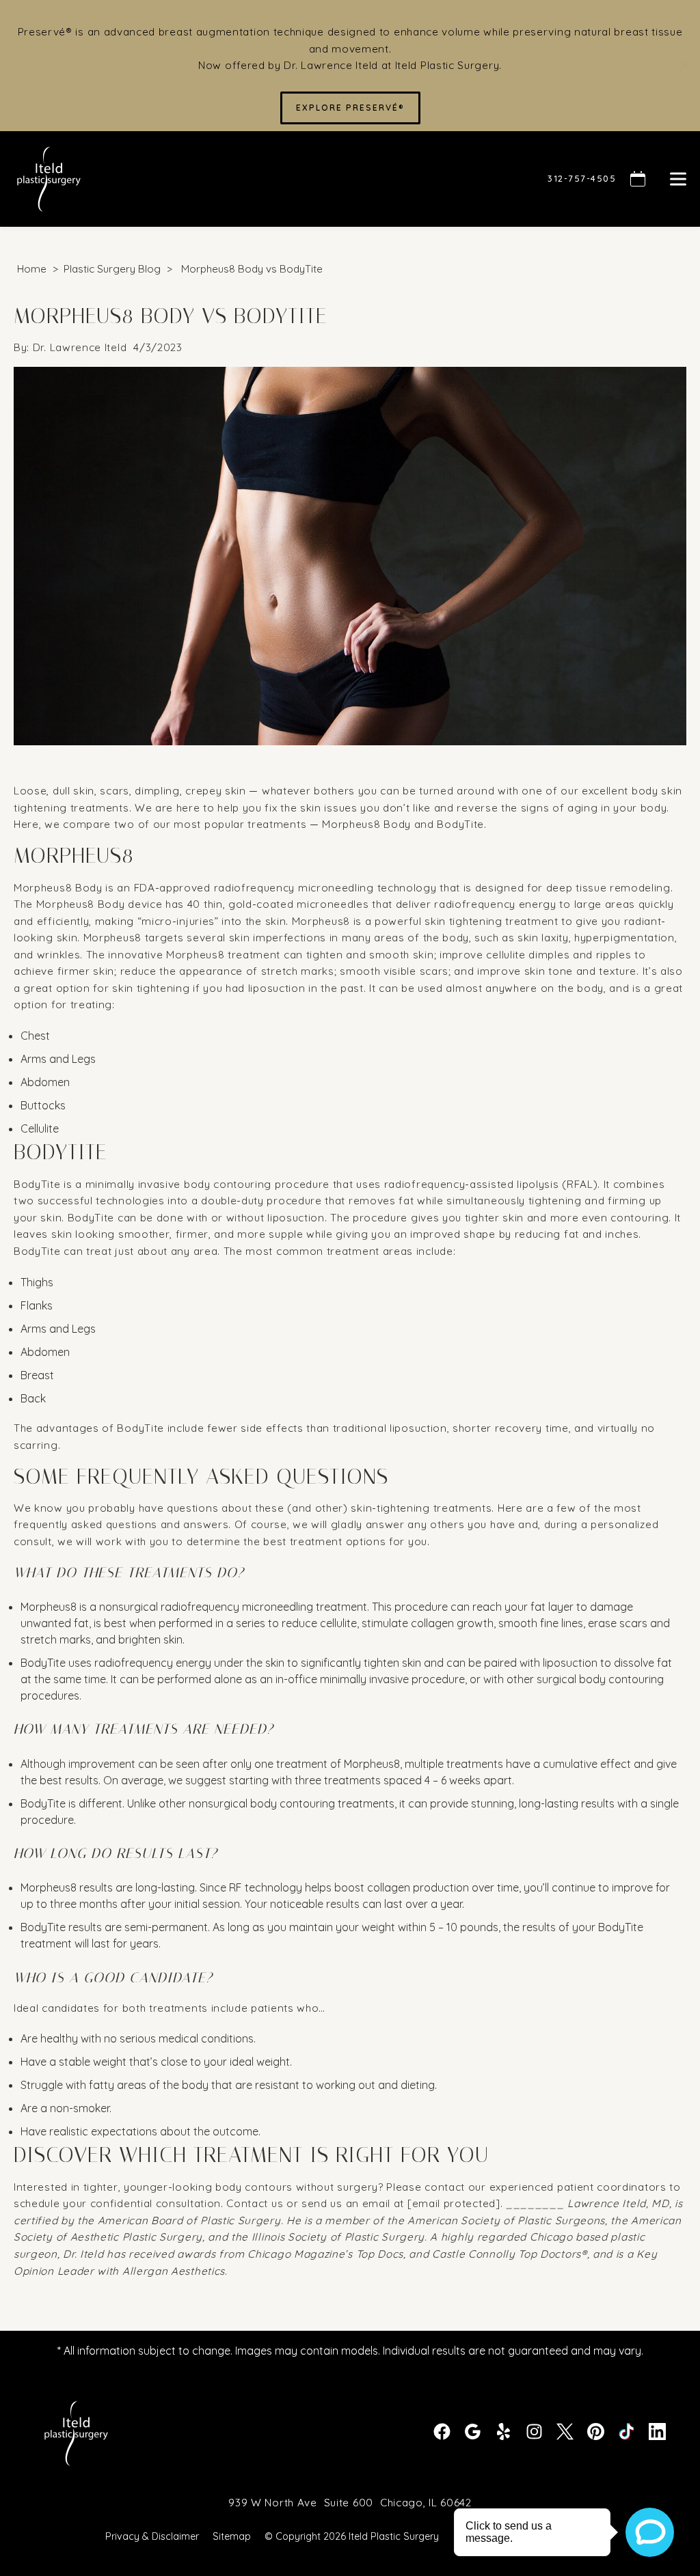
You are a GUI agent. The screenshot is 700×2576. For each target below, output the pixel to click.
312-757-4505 (582, 178)
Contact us (255, 2203)
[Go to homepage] (264, 179)
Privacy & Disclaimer (152, 2537)
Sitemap (232, 2537)
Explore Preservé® (350, 108)
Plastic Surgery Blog (112, 269)
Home (32, 269)
